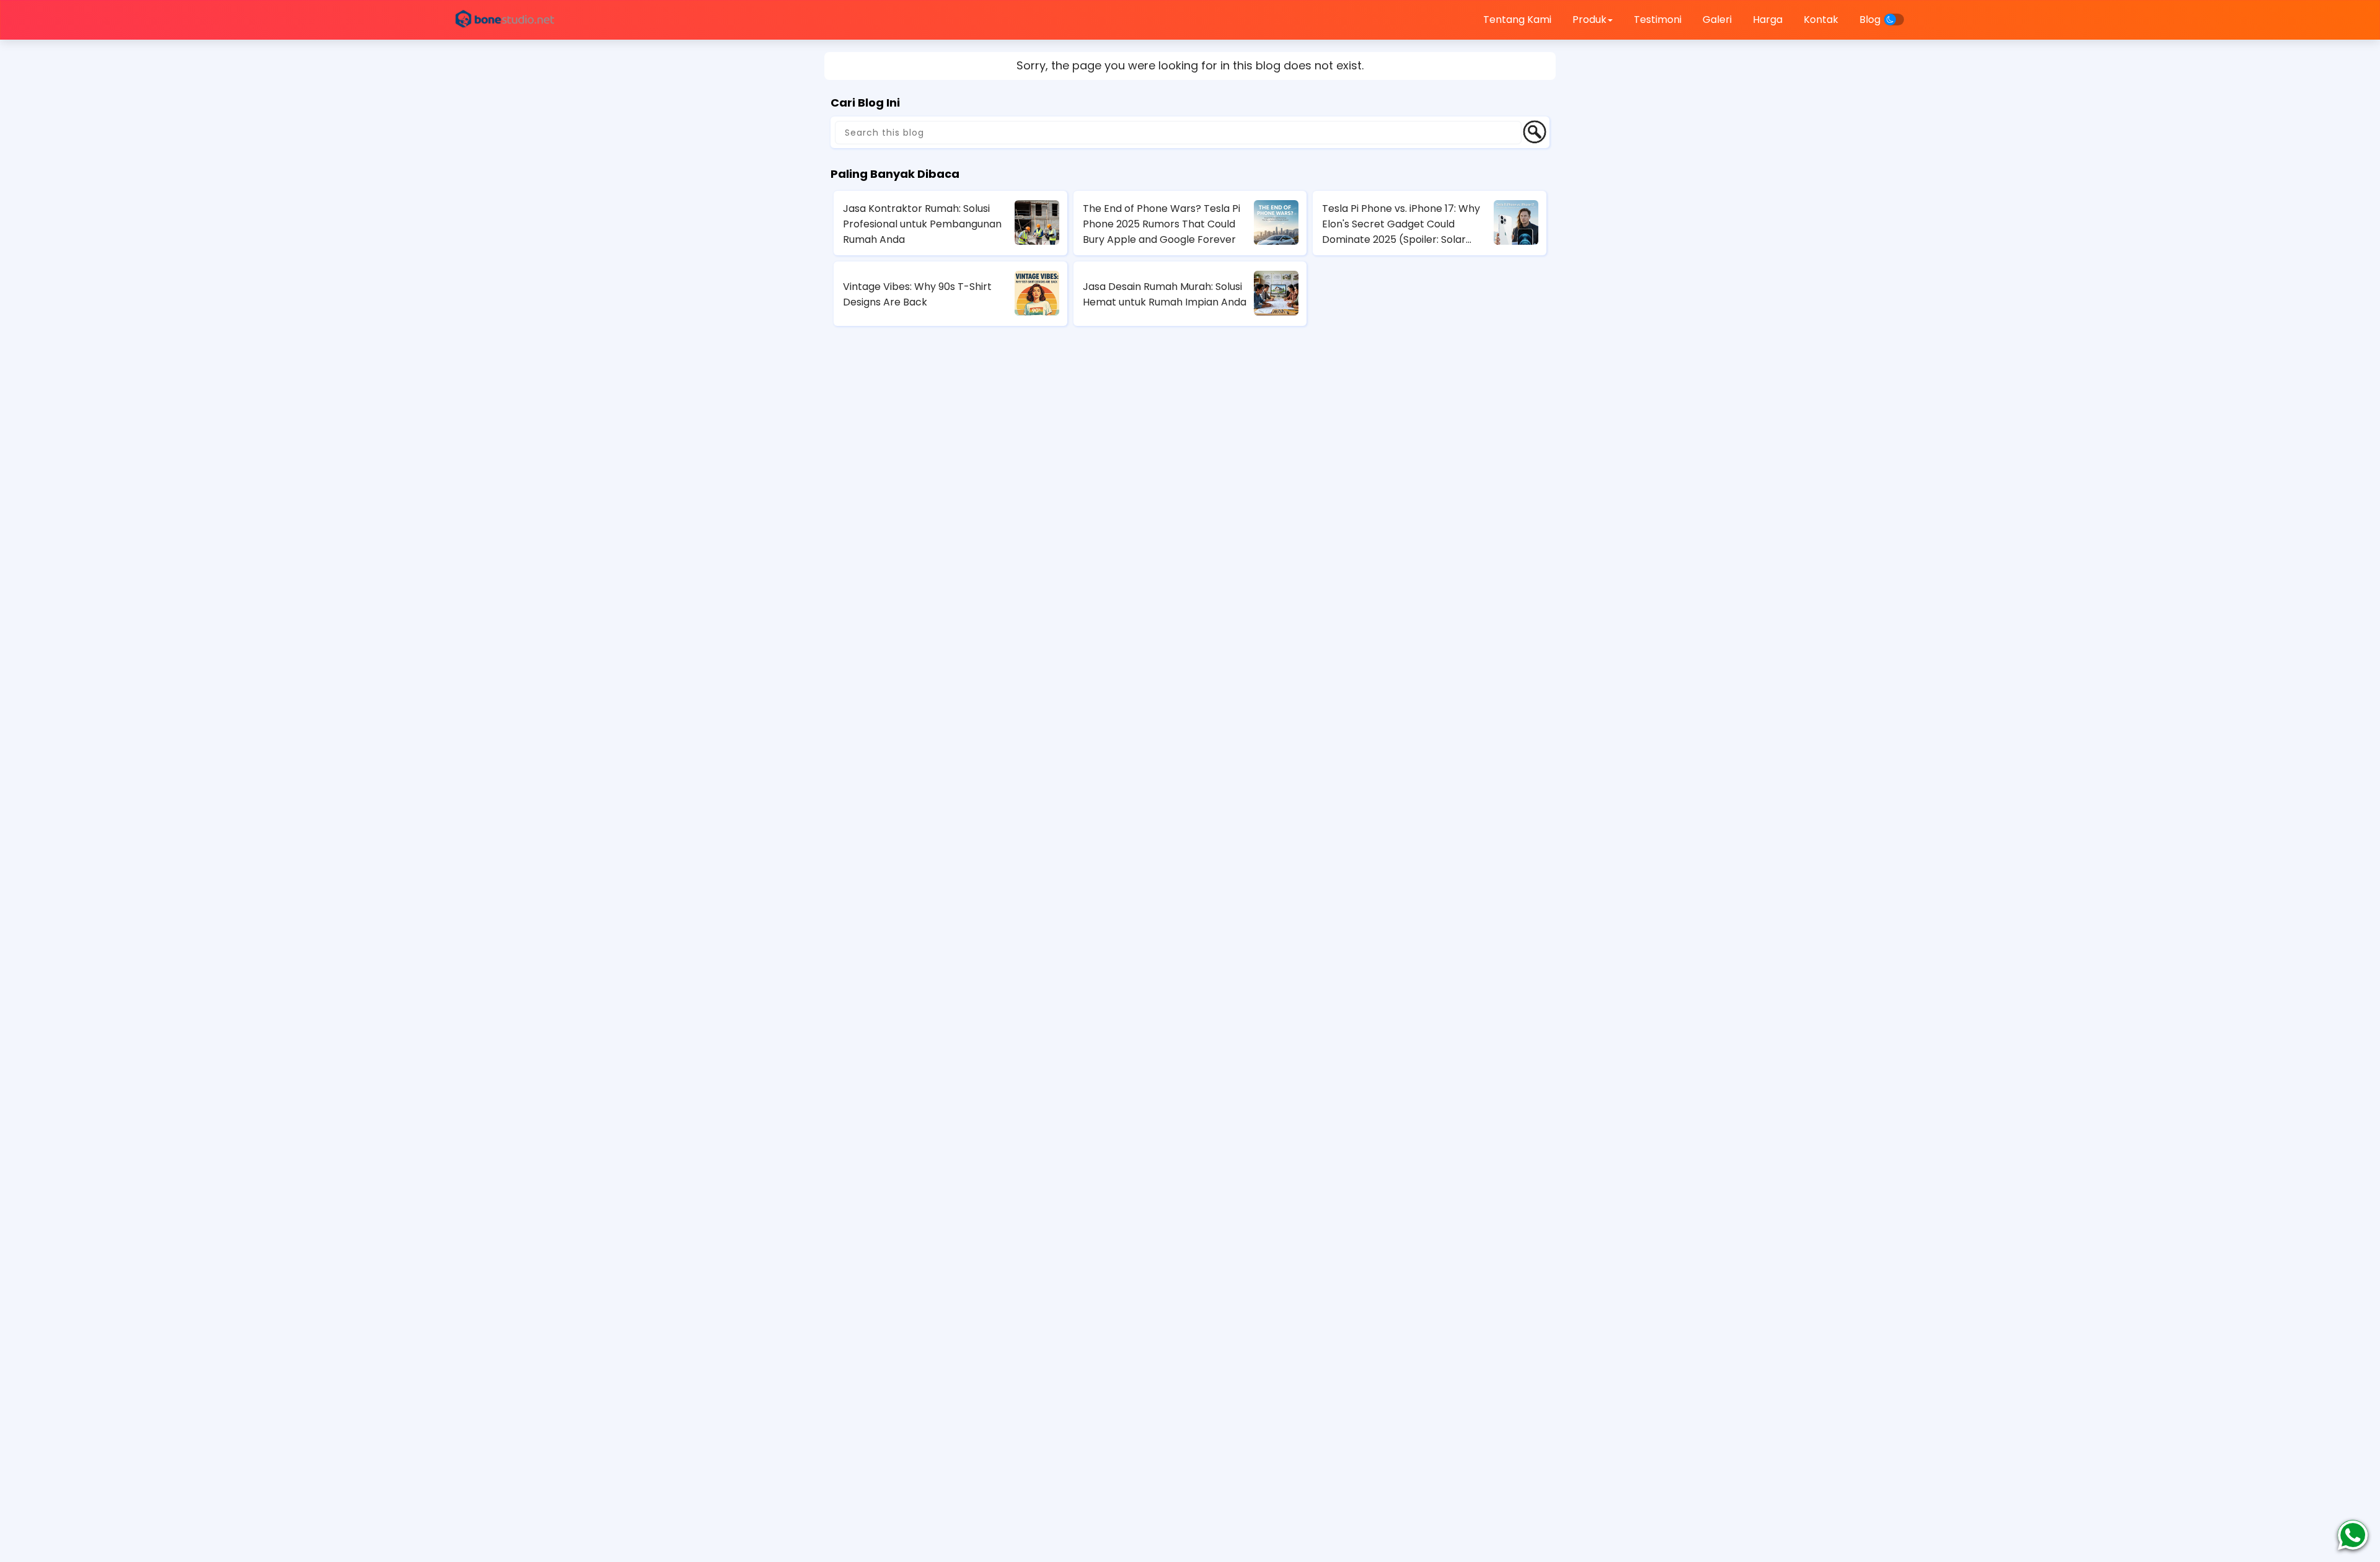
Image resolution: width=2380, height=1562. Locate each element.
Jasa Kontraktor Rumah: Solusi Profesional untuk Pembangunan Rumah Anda (922, 224)
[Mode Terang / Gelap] (1894, 20)
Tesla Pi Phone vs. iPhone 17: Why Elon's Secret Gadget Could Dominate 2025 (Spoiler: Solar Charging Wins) (1401, 224)
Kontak (1821, 20)
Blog (1870, 20)
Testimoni (1658, 20)
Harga (1768, 20)
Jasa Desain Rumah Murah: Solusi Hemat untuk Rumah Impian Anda (1165, 294)
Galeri (1717, 20)
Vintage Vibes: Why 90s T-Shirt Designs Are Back (917, 294)
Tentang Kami (1517, 20)
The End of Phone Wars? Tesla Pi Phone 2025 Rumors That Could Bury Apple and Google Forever (1161, 224)
